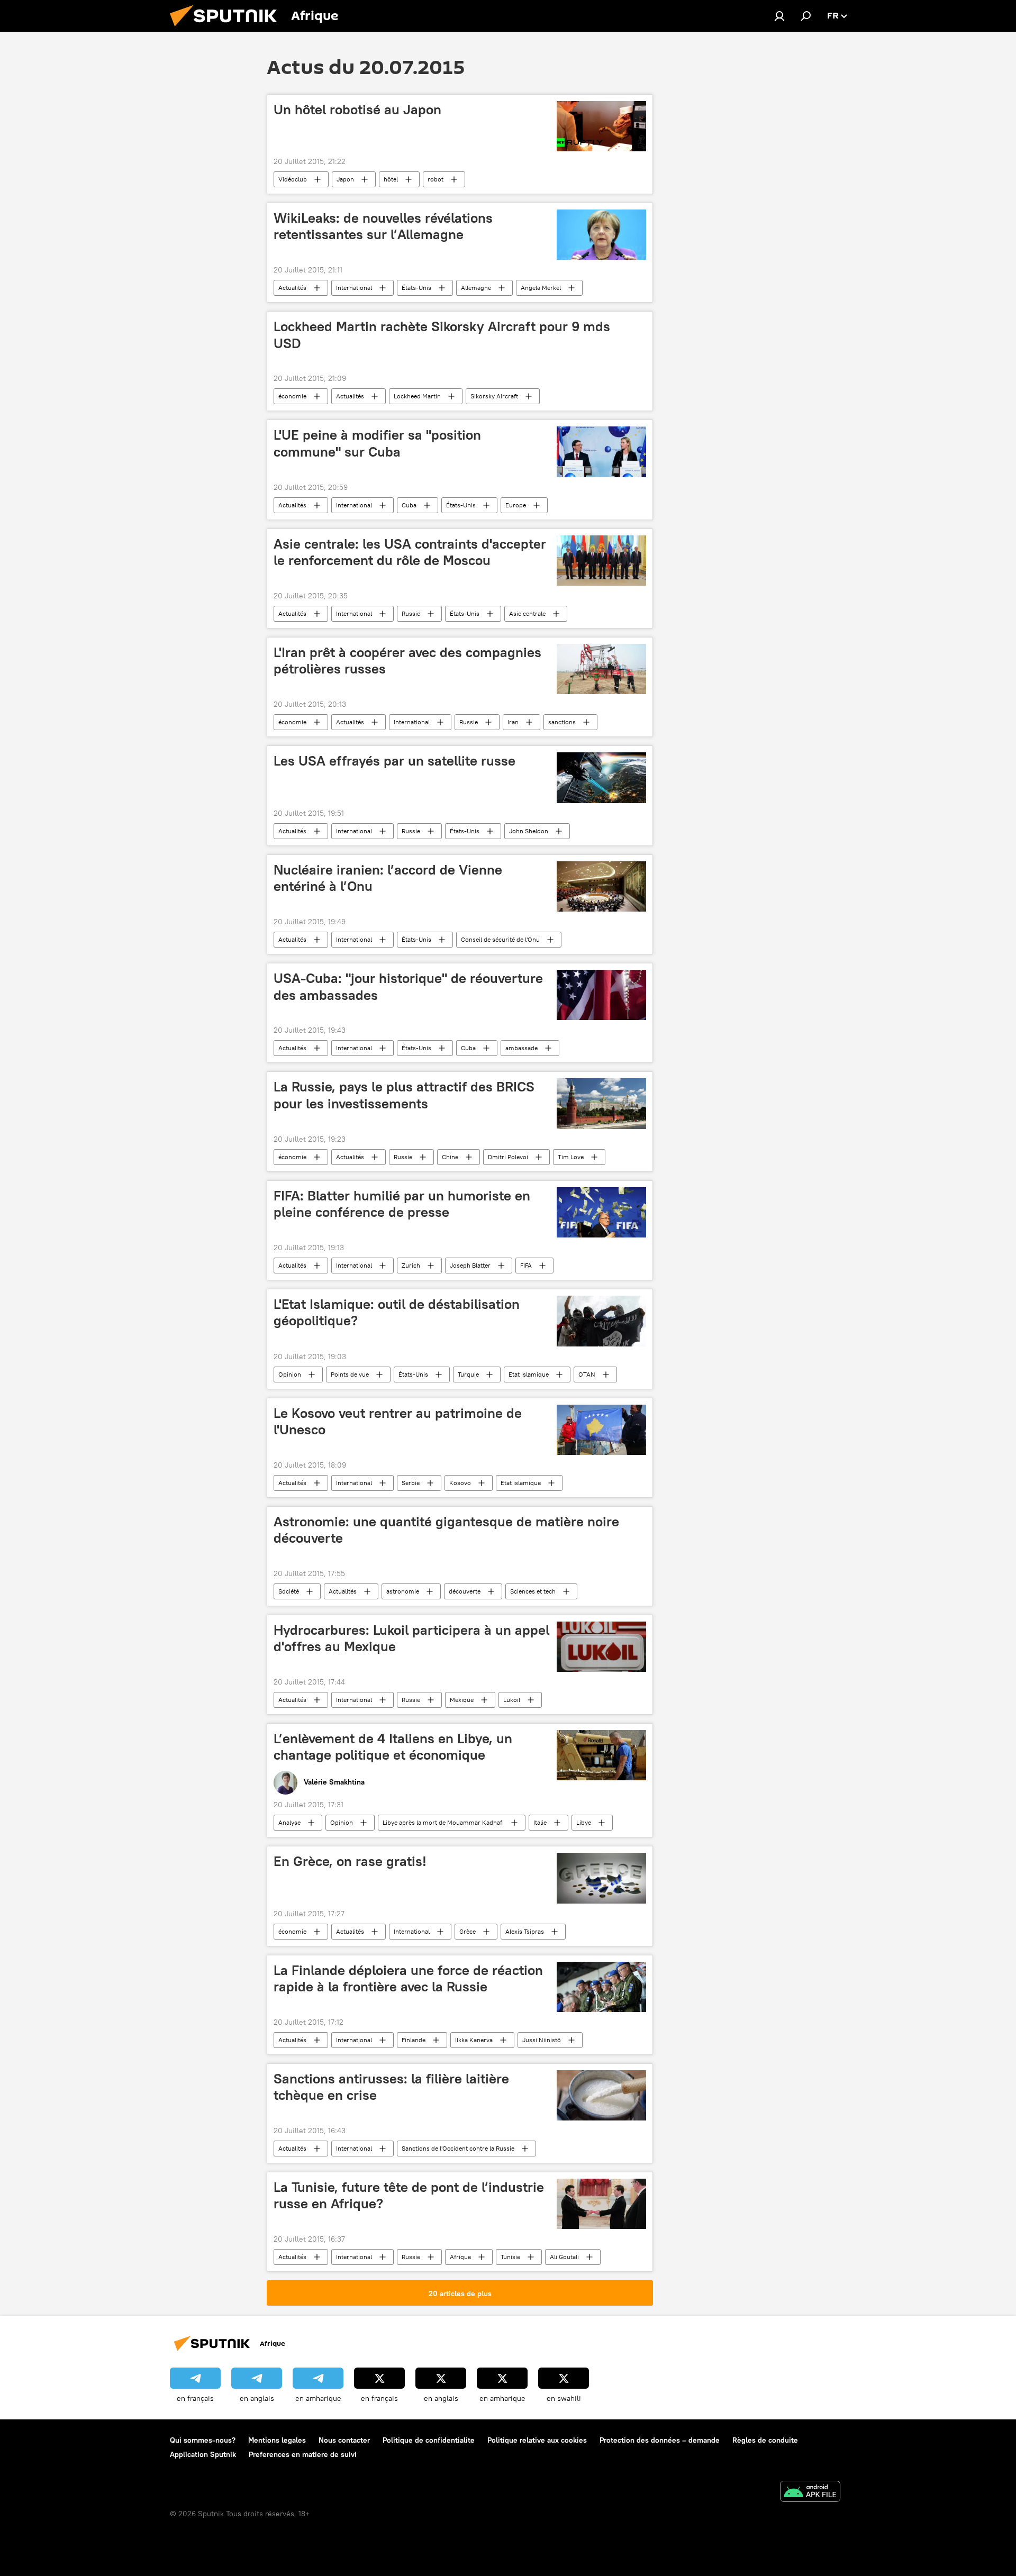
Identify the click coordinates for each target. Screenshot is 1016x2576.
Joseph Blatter (470, 1265)
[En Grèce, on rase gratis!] (601, 1878)
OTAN (587, 1374)
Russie (411, 613)
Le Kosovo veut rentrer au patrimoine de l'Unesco (398, 1421)
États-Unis (416, 288)
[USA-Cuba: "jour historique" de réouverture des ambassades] (601, 995)
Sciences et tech (533, 1591)
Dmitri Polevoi (508, 1157)
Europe (516, 505)
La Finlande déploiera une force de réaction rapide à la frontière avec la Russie (408, 1978)
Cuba (409, 505)
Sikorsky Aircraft (494, 396)
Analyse (289, 1822)
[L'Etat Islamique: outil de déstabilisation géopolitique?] (601, 1321)
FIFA (526, 1265)
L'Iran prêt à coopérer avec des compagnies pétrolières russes (407, 661)
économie (292, 396)
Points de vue (350, 1374)
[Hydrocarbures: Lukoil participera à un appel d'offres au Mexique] (601, 1647)
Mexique (462, 1700)
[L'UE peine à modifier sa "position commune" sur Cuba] (601, 452)
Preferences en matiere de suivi (303, 2454)
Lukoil (512, 1700)
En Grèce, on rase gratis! (350, 1861)
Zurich (411, 1265)
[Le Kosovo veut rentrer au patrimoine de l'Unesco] (601, 1430)
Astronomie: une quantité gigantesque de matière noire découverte (446, 1530)
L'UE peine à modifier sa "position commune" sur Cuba (377, 443)
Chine (450, 1157)
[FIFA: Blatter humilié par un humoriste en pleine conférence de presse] (601, 1212)
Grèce (468, 1931)
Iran (513, 722)
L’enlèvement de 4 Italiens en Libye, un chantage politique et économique (393, 1747)
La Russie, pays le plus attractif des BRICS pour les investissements (404, 1095)
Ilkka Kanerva (474, 2040)
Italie (540, 1822)
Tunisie (510, 2257)
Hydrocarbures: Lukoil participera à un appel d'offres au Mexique (411, 1638)
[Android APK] (810, 2493)
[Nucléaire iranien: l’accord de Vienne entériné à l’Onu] (601, 886)
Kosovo (460, 1483)
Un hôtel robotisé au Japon (357, 110)
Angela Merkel (541, 288)
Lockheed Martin (417, 396)
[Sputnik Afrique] (228, 29)
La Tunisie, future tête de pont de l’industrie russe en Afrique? (409, 2195)
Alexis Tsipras (525, 1931)
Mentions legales (277, 2440)
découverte (465, 1591)
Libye (584, 1822)
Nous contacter (344, 2440)
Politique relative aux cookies (537, 2440)
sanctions (562, 722)
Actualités (292, 288)
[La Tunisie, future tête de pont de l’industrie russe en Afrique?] (601, 2204)
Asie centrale (527, 613)
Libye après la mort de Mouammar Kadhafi (443, 1822)
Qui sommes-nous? (203, 2440)
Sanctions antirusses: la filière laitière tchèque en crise (391, 2087)
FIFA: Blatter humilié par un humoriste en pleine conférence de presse (402, 1204)
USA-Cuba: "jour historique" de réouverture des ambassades (408, 986)
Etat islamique (529, 1374)
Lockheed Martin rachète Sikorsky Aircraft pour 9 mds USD (442, 335)
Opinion (290, 1374)
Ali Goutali (564, 2257)
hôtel (391, 179)
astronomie (403, 1591)
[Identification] (779, 16)
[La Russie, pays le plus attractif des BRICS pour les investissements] (601, 1103)
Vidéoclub (293, 179)
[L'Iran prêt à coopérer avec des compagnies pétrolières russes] (601, 669)
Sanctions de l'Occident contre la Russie (458, 2148)
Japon (345, 179)
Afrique (460, 2257)
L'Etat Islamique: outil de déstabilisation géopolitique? (397, 1312)
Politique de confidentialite (429, 2440)
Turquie (468, 1374)
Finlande (414, 2040)
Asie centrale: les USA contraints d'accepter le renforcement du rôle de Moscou (410, 552)
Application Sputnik (203, 2454)
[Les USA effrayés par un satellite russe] (601, 778)
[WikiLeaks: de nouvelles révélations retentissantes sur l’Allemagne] (601, 235)
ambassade (521, 1048)
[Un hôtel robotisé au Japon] (601, 126)
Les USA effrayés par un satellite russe (394, 761)
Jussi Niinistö (542, 2040)
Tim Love (571, 1157)
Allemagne (476, 288)
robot (436, 179)
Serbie (411, 1483)
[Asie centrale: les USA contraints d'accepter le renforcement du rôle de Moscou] (601, 561)
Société (289, 1591)
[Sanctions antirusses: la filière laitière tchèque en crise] (601, 2095)
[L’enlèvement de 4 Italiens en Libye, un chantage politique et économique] (601, 1755)
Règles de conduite (765, 2440)
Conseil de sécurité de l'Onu (500, 939)
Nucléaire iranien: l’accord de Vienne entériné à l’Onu (388, 878)
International (354, 288)
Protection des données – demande (660, 2440)
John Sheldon (529, 831)
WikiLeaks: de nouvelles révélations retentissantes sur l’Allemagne (383, 226)
